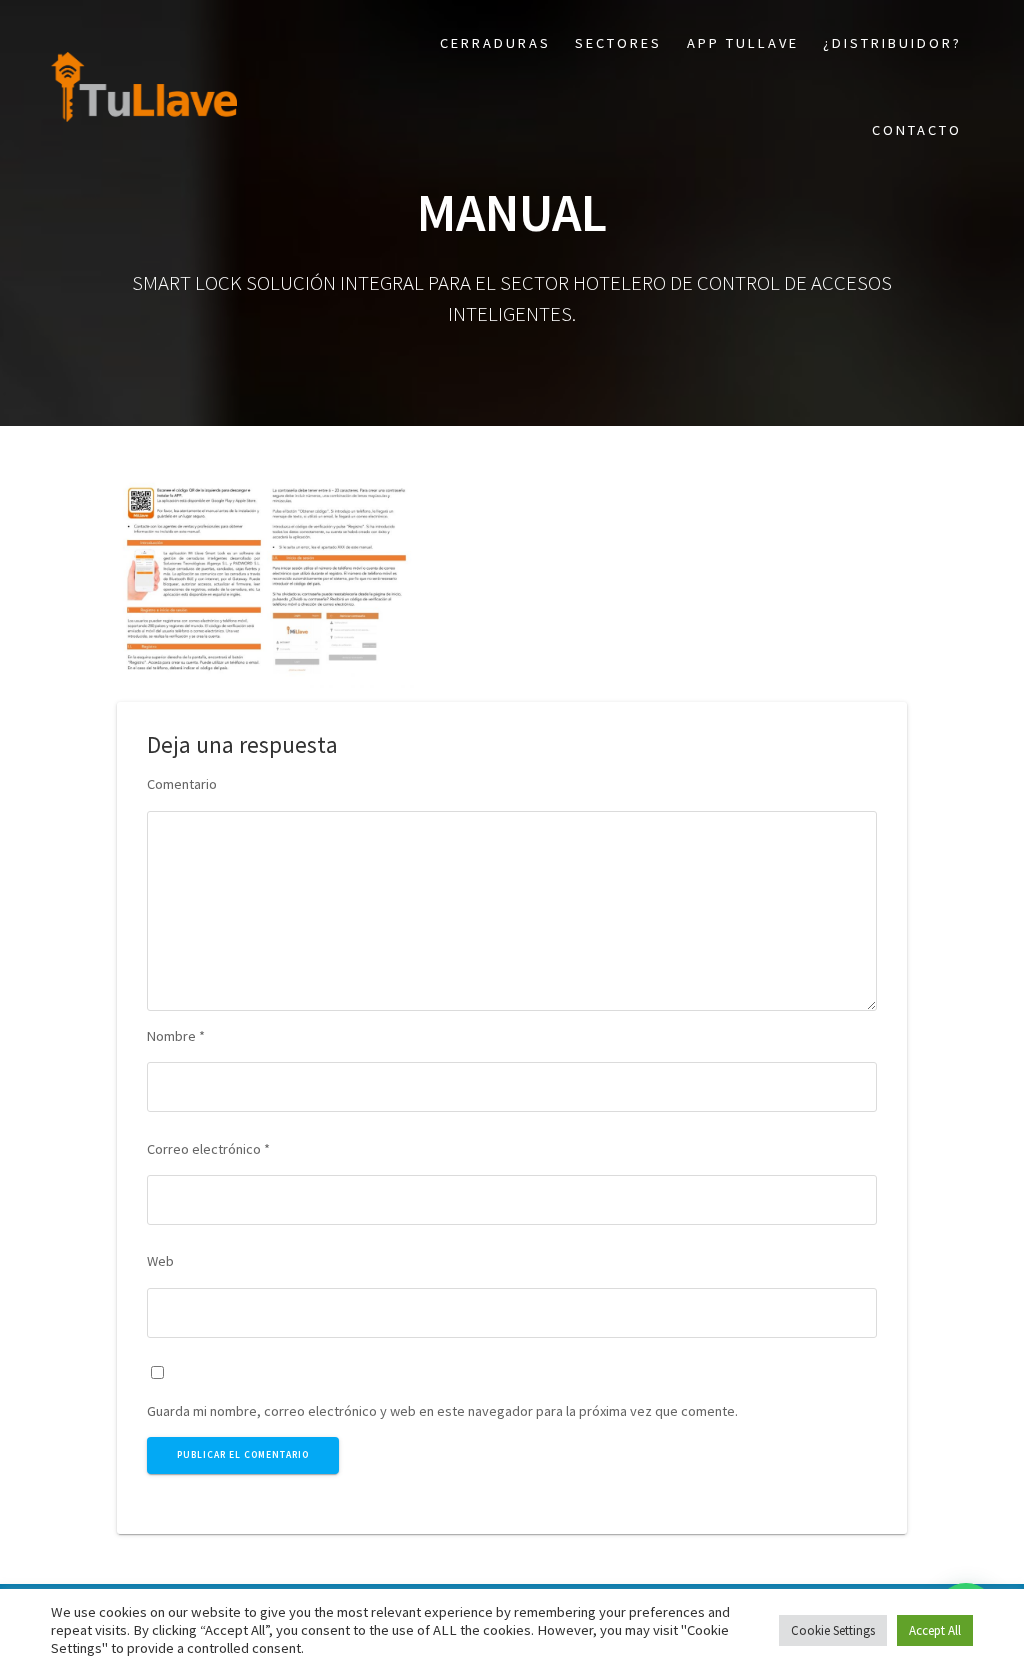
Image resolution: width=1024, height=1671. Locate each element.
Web (160, 1261)
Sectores (618, 43)
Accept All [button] (935, 1630)
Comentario (182, 784)
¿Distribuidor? (892, 43)
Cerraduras (495, 43)
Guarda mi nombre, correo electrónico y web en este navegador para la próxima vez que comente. (442, 1411)
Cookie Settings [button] (833, 1630)
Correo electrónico (208, 1149)
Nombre (176, 1036)
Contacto (917, 130)
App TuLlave (743, 43)
